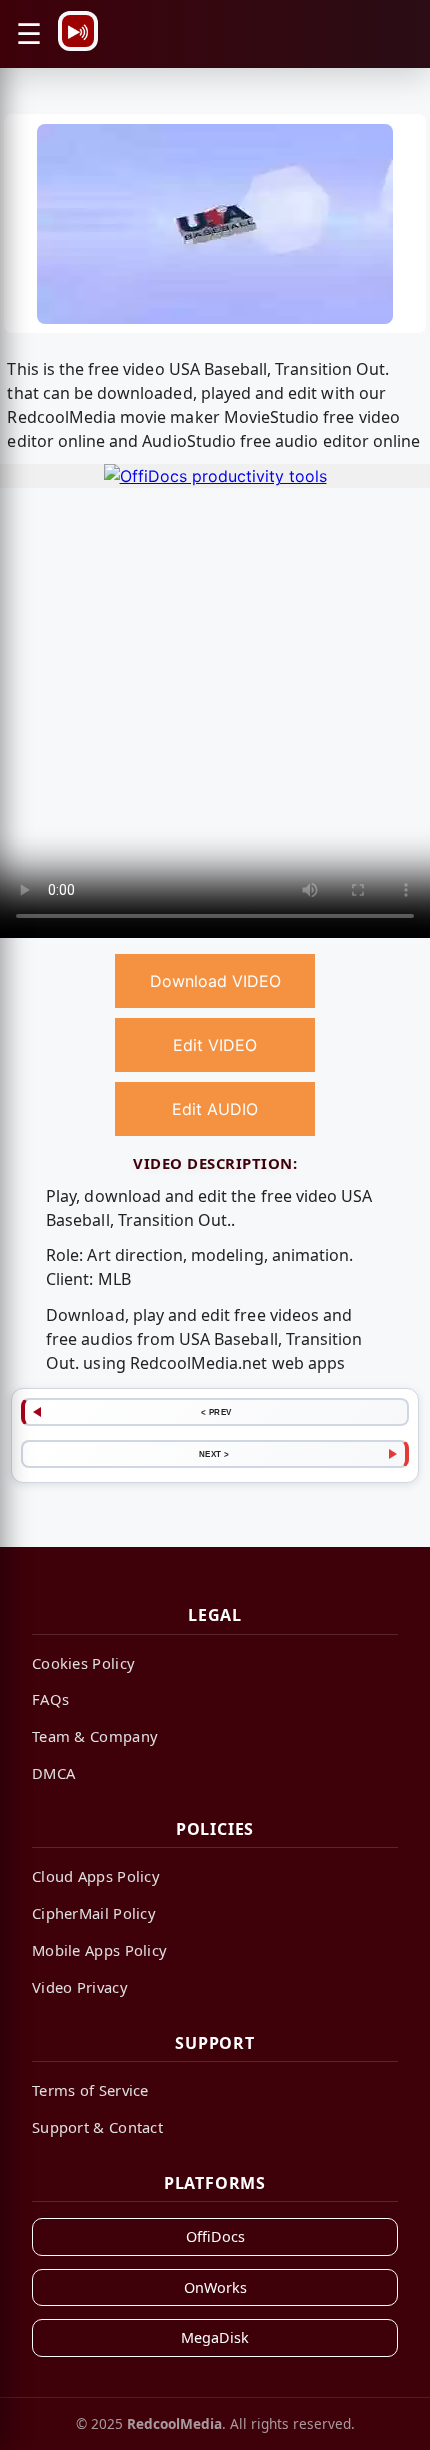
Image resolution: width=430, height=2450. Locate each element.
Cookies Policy (83, 1663)
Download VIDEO (215, 981)
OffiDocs (215, 2236)
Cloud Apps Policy (96, 1876)
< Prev (216, 1412)
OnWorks (215, 2287)
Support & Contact (97, 2127)
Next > (214, 1454)
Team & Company (95, 1736)
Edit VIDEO (215, 1045)
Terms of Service (90, 2090)
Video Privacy (80, 1987)
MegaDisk (215, 2337)
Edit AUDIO (215, 1109)
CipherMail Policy (94, 1913)
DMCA (53, 1773)
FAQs (50, 1699)
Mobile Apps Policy (99, 1950)
